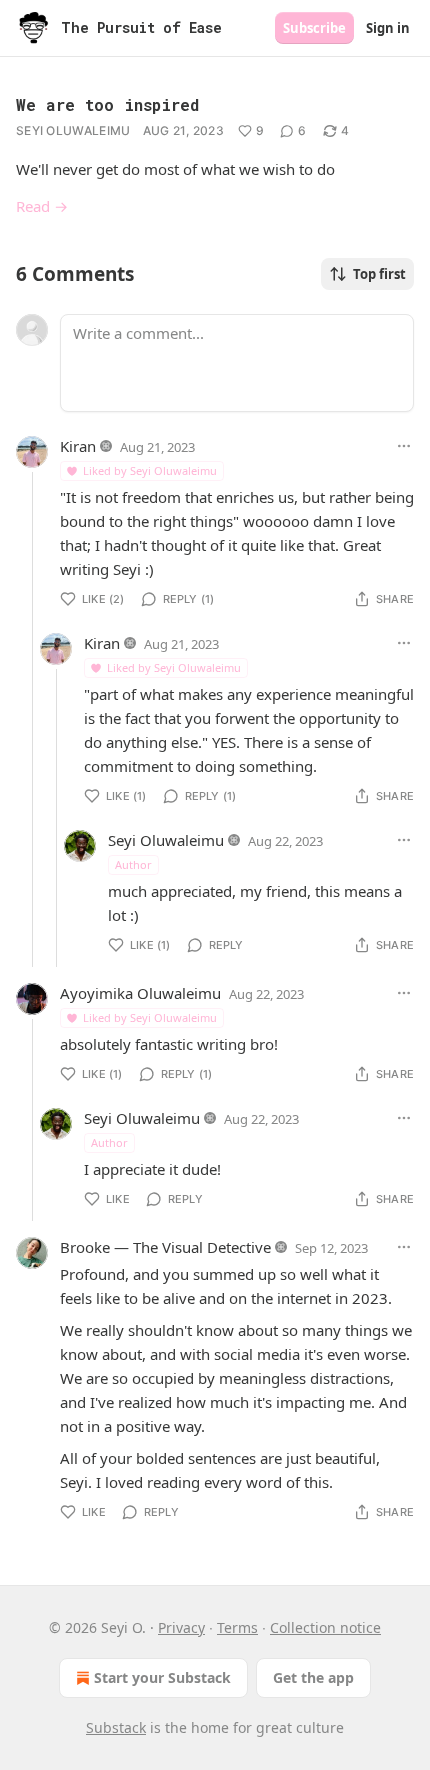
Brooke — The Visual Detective (165, 1247)
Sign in (388, 28)
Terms (237, 1627)
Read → (42, 206)
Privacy (181, 1627)
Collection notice (325, 1627)
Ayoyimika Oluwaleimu (140, 993)
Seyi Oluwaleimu (73, 130)
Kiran (78, 446)
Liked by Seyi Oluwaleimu (150, 470)
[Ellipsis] (404, 446)
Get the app (313, 1677)
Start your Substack (162, 1677)
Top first (379, 274)
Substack (116, 1727)
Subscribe (314, 28)
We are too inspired (107, 104)
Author (133, 864)
